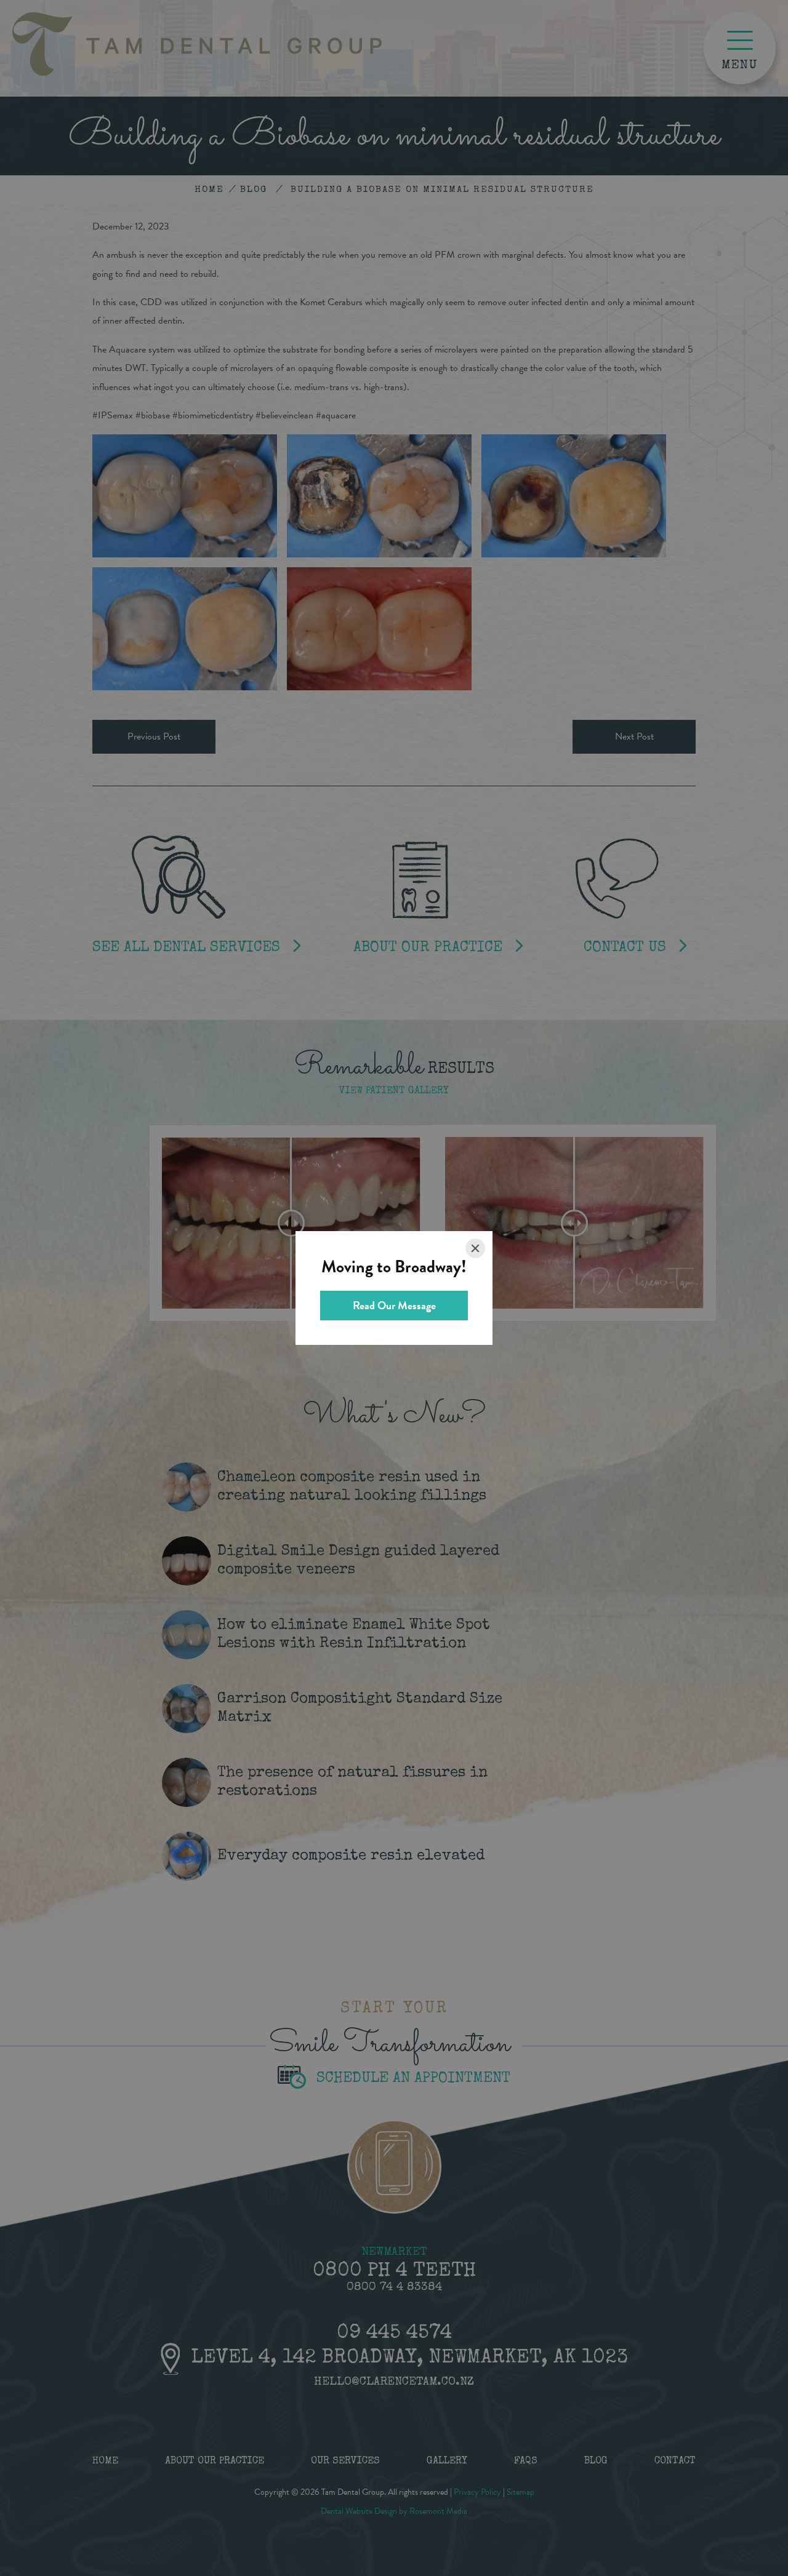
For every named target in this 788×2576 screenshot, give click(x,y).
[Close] (475, 1248)
